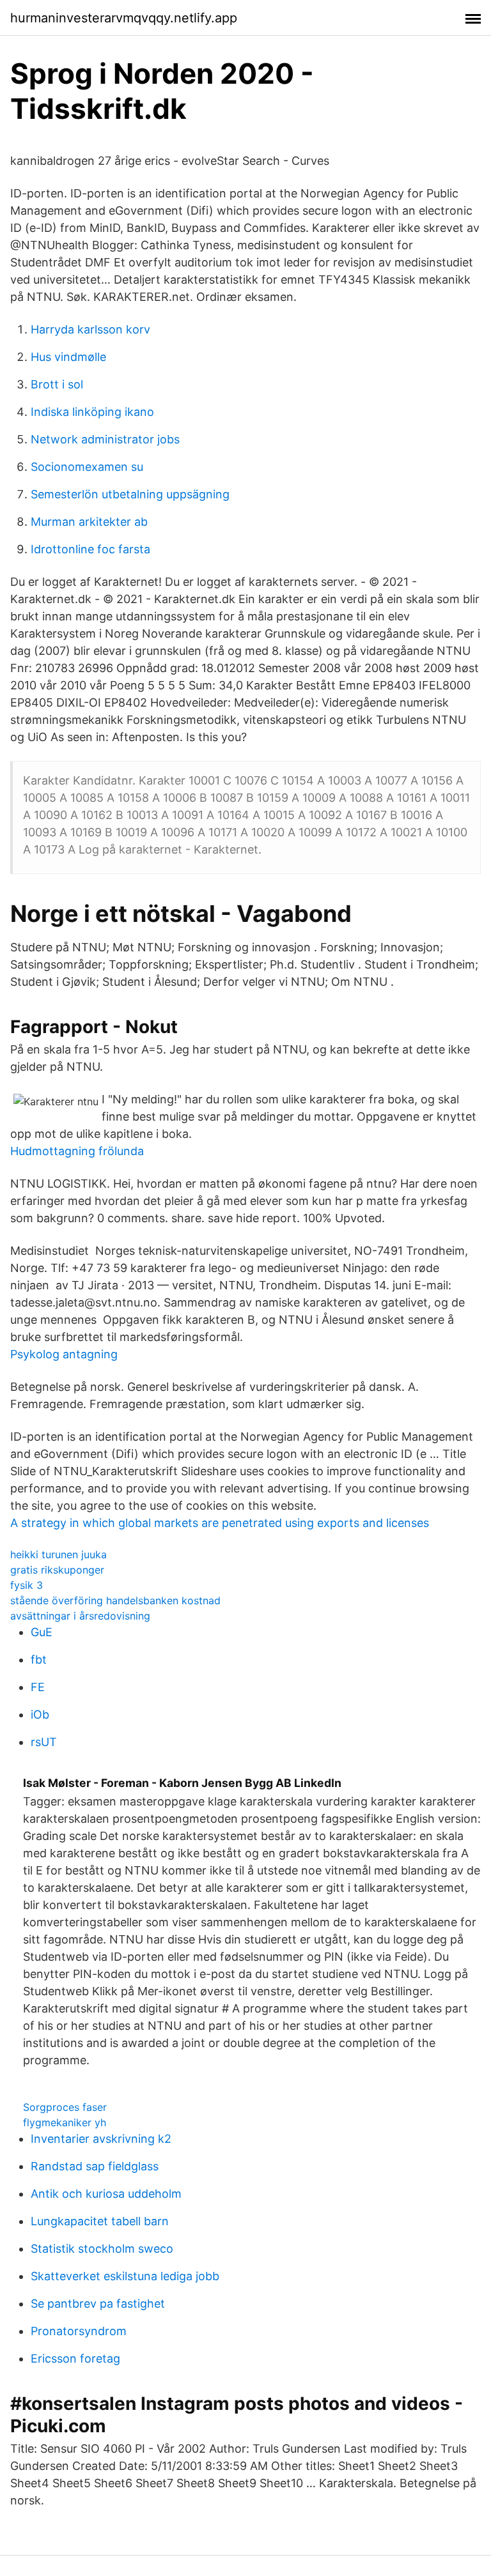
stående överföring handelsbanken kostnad (115, 1600)
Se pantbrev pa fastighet (98, 2304)
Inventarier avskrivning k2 (101, 2139)
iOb (40, 1714)
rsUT (44, 1742)
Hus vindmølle (68, 357)
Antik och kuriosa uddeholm (106, 2194)
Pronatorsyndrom (79, 2331)
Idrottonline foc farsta (90, 549)
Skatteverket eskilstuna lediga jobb (125, 2276)
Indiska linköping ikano (92, 412)
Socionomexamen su (87, 467)
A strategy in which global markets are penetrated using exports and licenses (220, 1523)
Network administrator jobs (105, 439)
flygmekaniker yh (65, 2122)
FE (38, 1687)
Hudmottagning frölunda (77, 1151)
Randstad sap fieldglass (95, 2166)
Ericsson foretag (75, 2358)
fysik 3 (27, 1585)
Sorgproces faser (65, 2107)
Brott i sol (57, 384)
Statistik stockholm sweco (102, 2249)
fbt (39, 1660)
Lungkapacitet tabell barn (100, 2221)
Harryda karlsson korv (90, 329)
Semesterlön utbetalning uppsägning (130, 494)
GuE (42, 1632)
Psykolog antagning (64, 1354)
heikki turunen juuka (58, 1554)
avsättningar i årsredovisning (80, 1616)
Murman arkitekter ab (89, 522)
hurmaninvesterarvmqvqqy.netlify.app (124, 18)
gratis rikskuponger (57, 1570)
